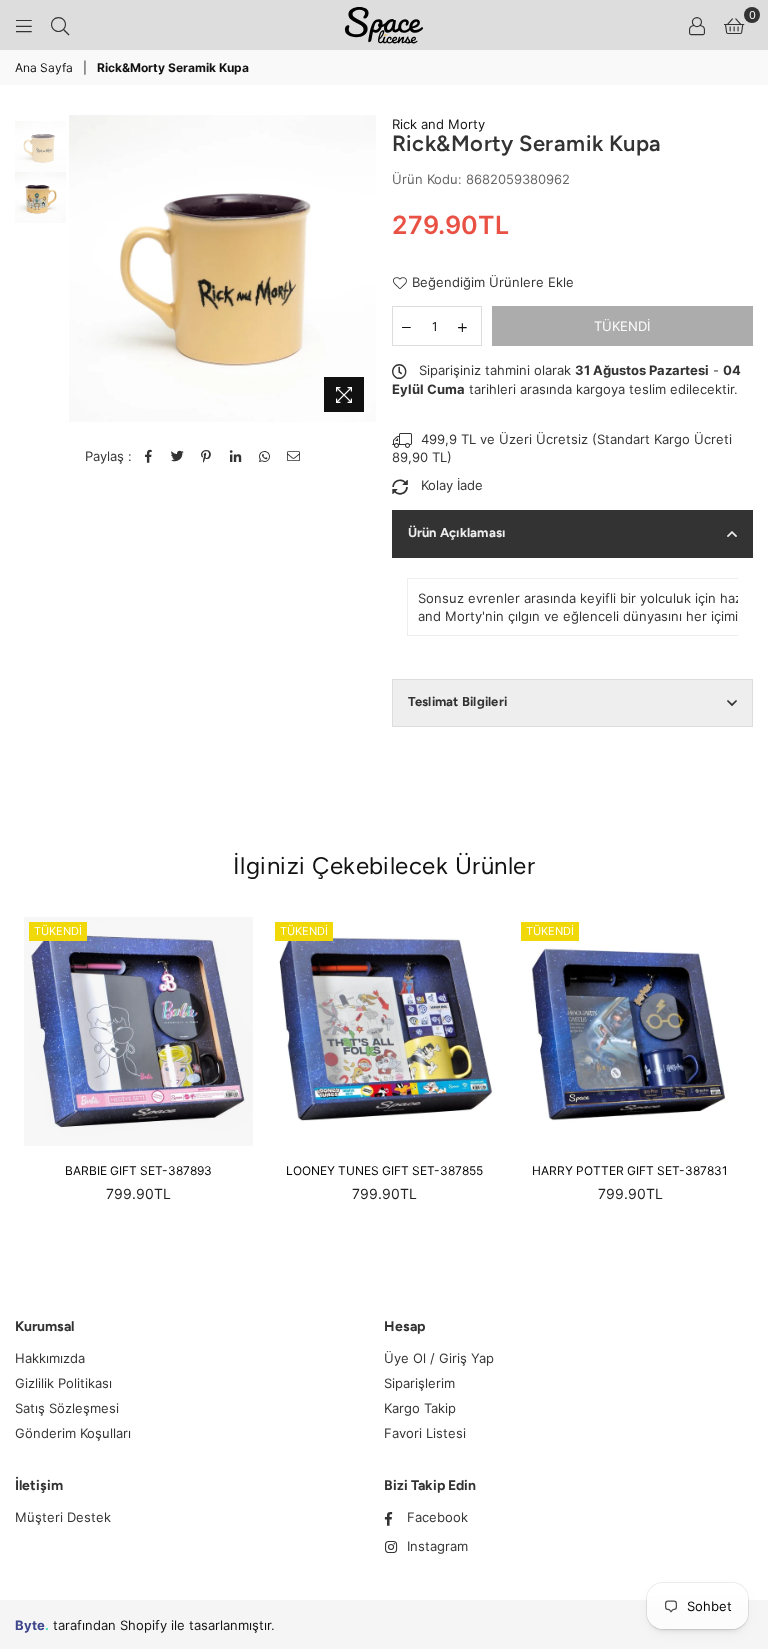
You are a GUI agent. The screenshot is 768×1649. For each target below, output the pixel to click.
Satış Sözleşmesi (67, 1408)
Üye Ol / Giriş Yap (439, 1358)
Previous (86, 268)
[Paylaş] (235, 456)
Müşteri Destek (63, 1517)
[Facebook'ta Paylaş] (148, 456)
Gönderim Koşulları (73, 1433)
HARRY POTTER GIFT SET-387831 (630, 1170)
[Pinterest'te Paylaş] (206, 456)
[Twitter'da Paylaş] (177, 456)
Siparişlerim (419, 1383)
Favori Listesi (425, 1433)
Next (359, 268)
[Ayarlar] (697, 25)
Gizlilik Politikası (63, 1383)
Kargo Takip (420, 1408)
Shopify (143, 1625)
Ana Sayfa (44, 67)
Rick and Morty (438, 124)
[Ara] (60, 25)
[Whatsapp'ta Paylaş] (264, 456)
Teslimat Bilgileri (458, 701)
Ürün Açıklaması (457, 532)
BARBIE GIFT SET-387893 (138, 1170)
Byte (30, 1625)
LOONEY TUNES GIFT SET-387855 (384, 1170)
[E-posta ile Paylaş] (293, 456)
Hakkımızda (50, 1358)
